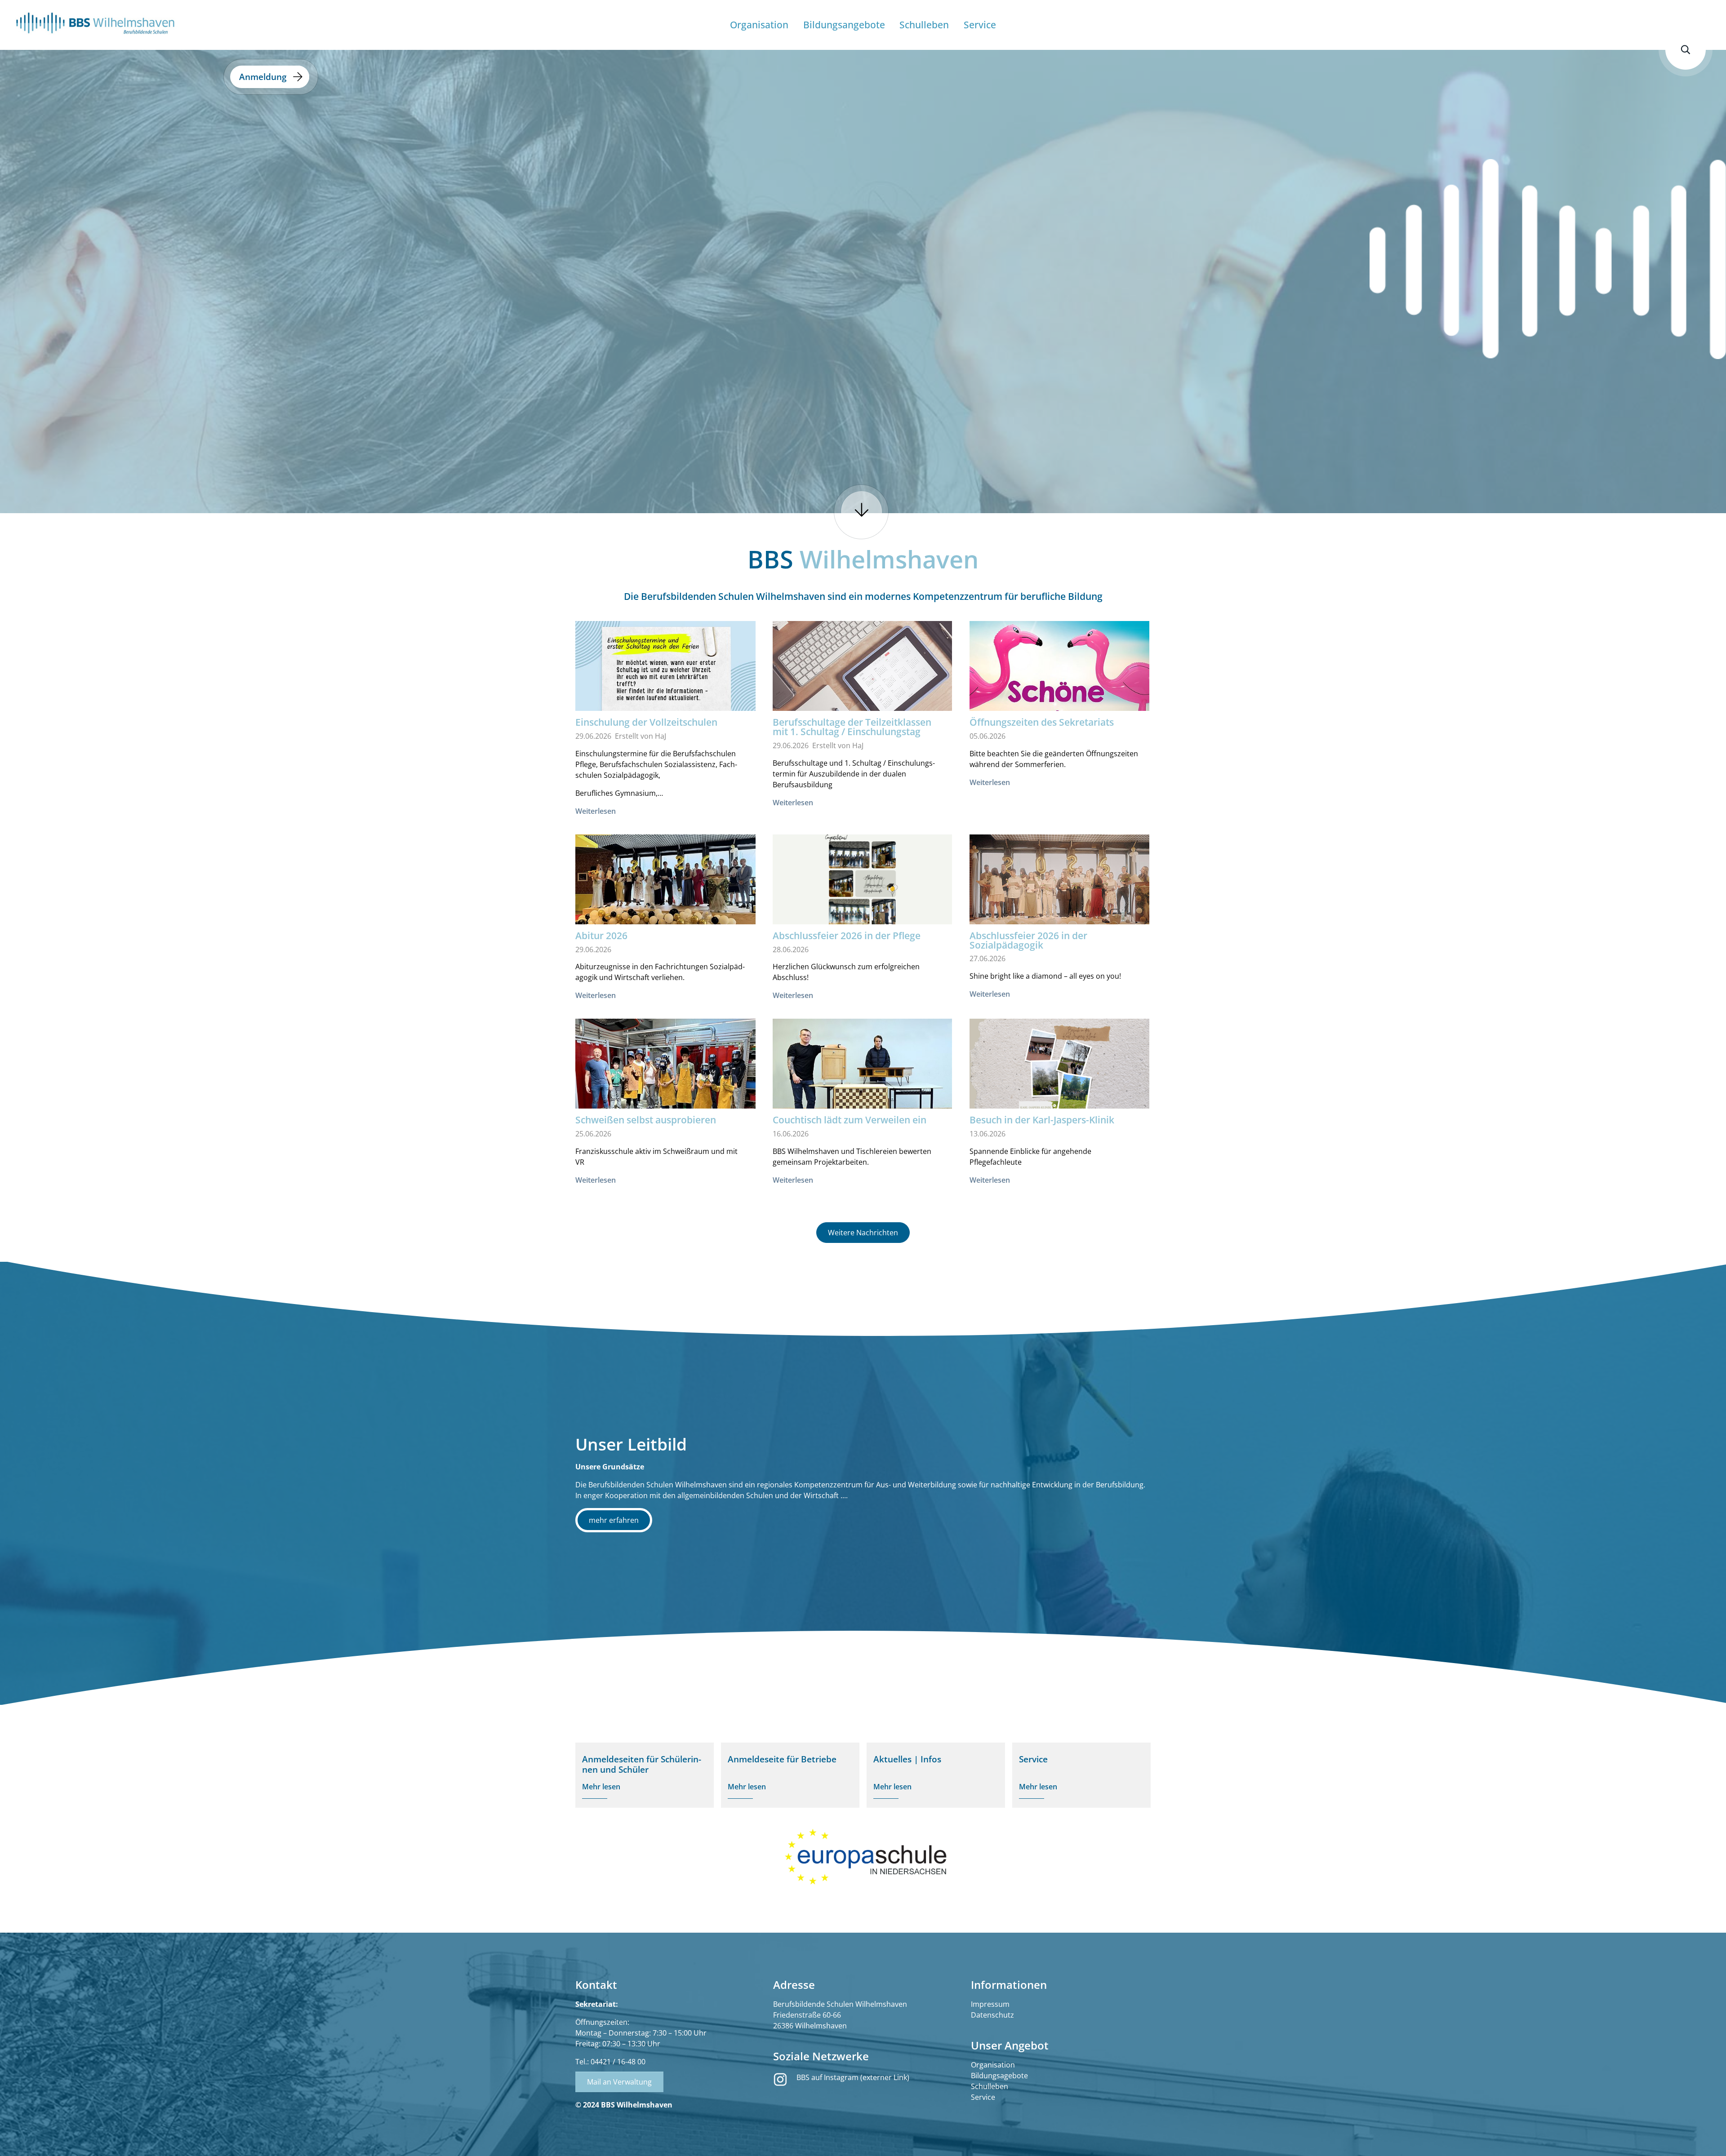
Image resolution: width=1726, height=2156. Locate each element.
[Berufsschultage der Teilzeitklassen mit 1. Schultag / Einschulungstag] (862, 681)
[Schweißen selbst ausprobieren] (665, 1086)
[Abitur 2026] (665, 886)
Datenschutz (992, 2015)
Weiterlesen (596, 811)
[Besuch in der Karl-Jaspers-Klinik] (1060, 1069)
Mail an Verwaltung (619, 2082)
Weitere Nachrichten (863, 1233)
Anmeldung (263, 77)
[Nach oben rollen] (1706, 2136)
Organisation (993, 2065)
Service (983, 2097)
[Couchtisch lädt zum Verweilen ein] (862, 1085)
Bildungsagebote (999, 2076)
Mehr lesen (601, 1787)
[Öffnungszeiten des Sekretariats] (1060, 679)
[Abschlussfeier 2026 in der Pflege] (862, 885)
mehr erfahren (614, 1520)
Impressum (990, 2004)
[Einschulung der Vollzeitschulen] (665, 672)
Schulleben (990, 2086)
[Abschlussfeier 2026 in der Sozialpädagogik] (1060, 894)
